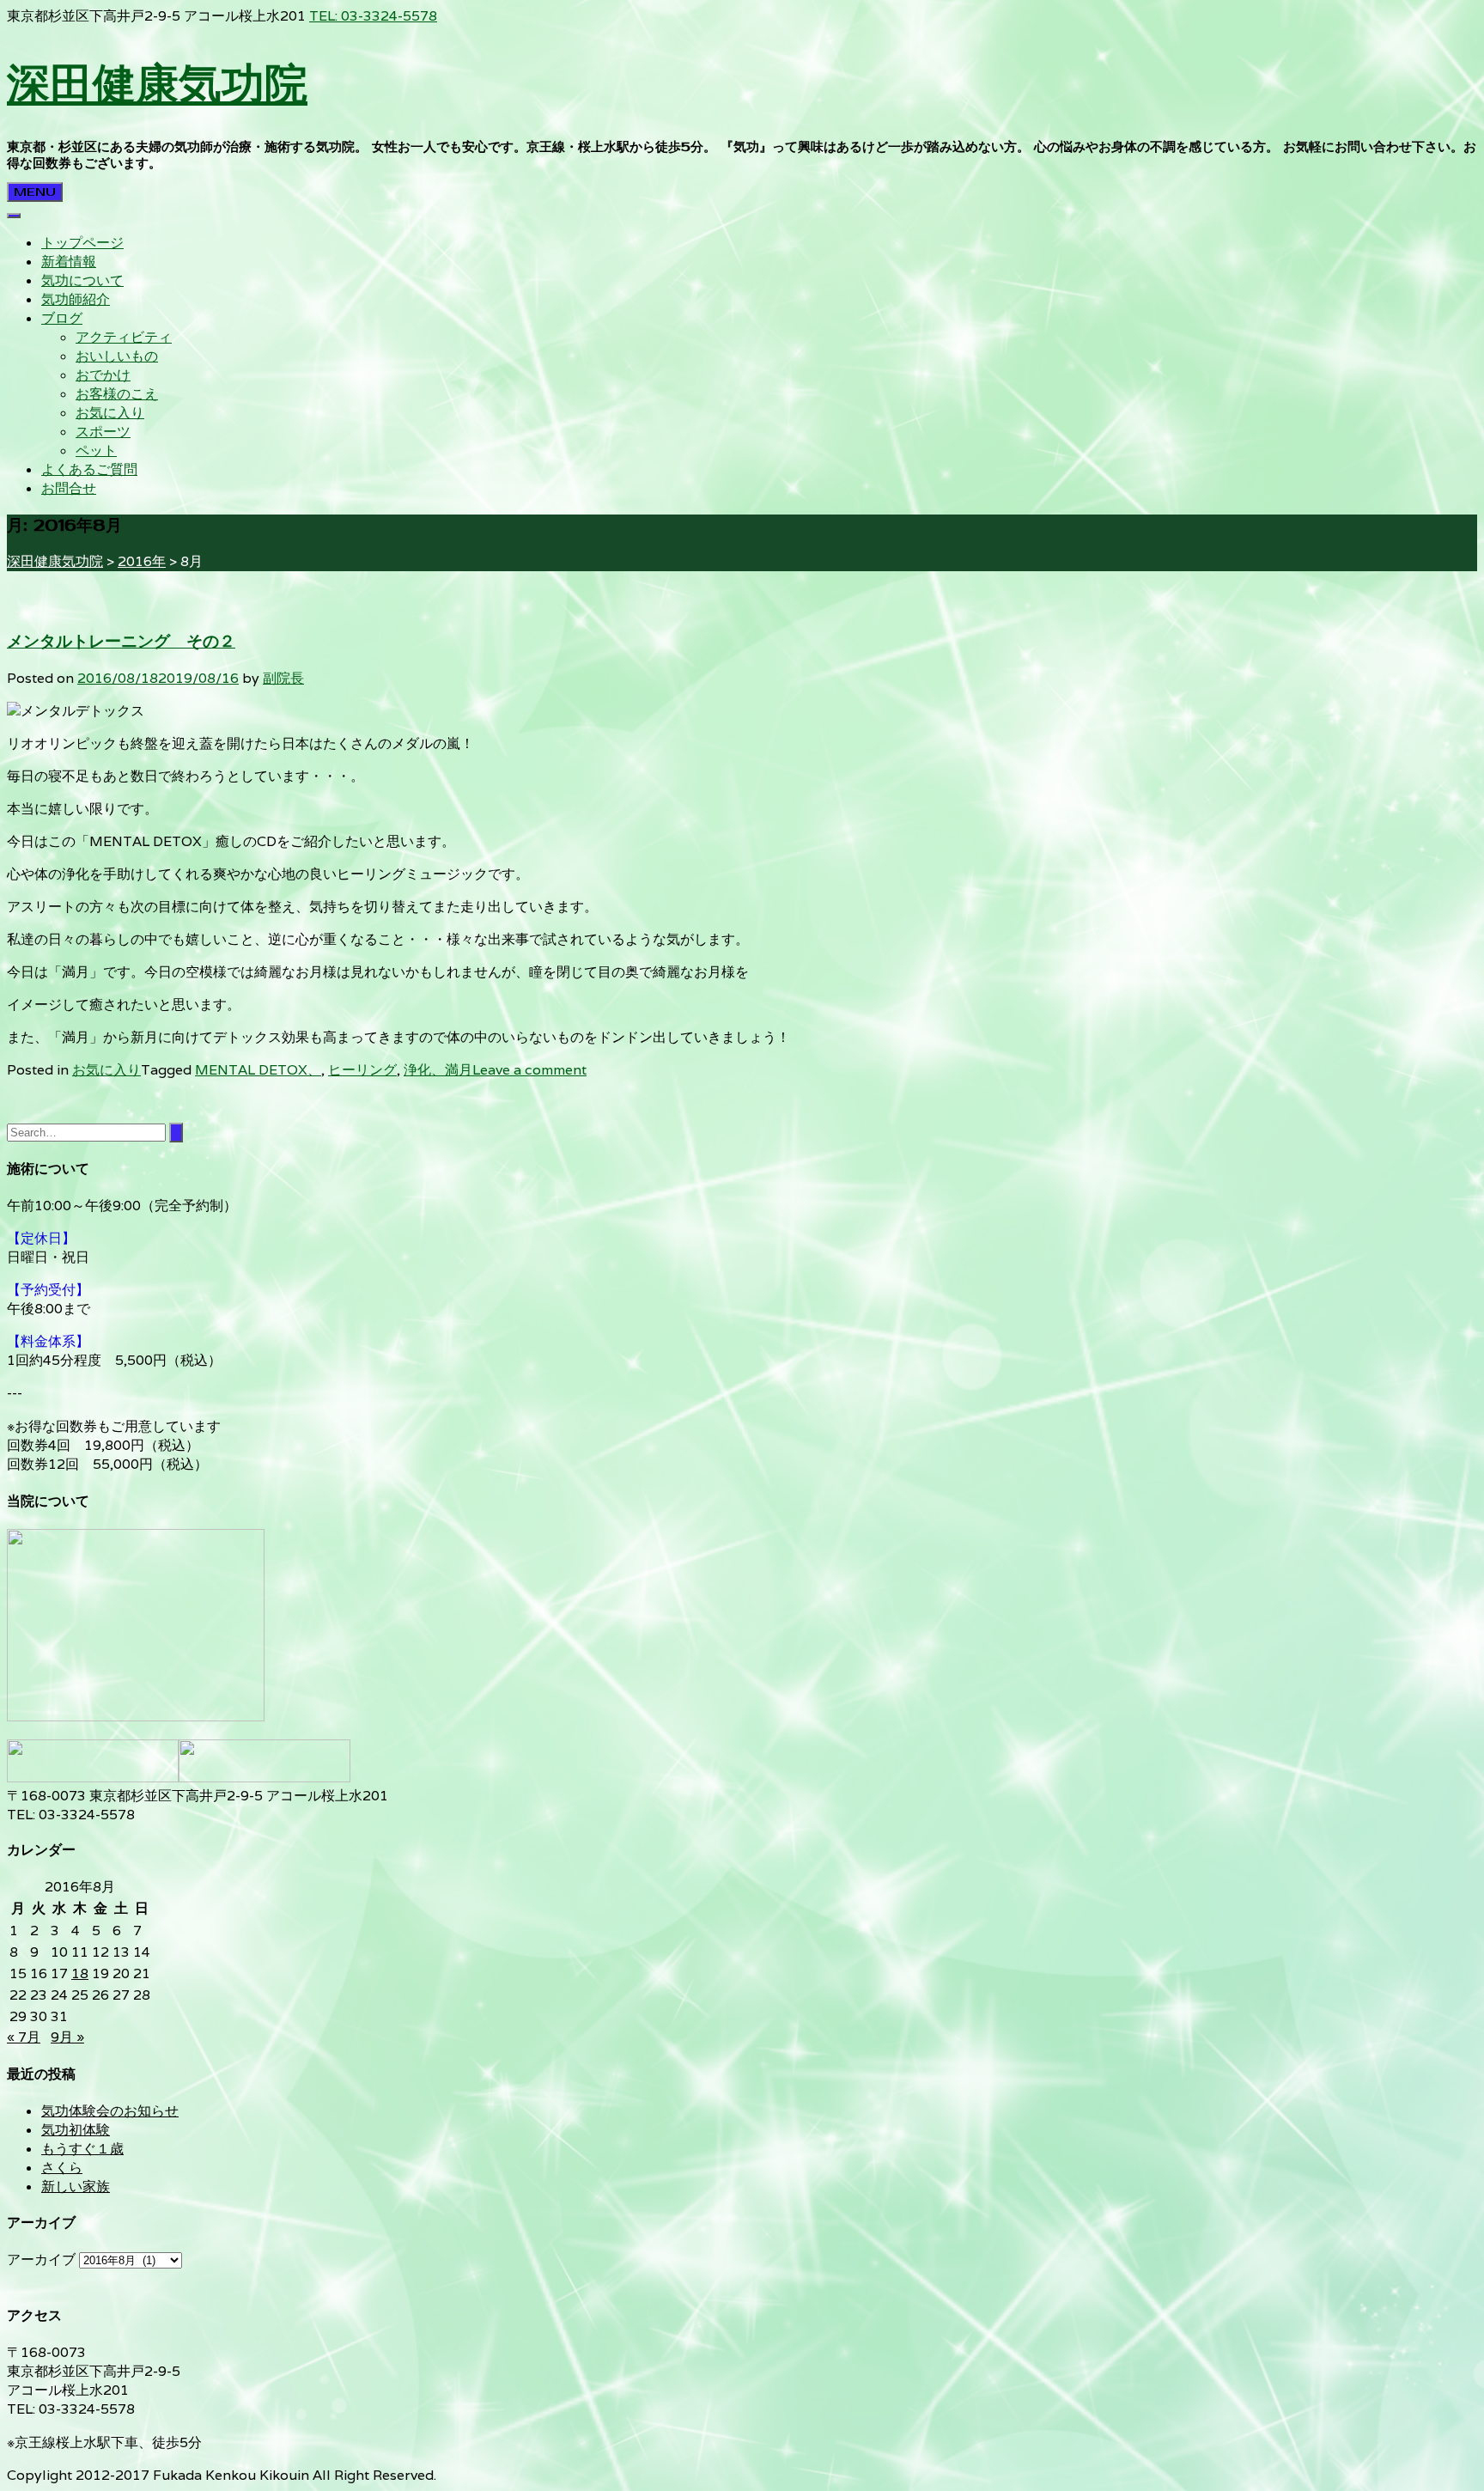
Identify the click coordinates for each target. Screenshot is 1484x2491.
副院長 (283, 678)
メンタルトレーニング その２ (121, 642)
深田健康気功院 (157, 83)
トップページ (82, 243)
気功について (82, 280)
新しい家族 (76, 2186)
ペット (96, 451)
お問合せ (69, 488)
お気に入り (110, 413)
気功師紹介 (76, 299)
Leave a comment (529, 1070)
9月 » (67, 2037)
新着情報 (69, 262)
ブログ (62, 318)
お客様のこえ (117, 394)
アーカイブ (41, 2260)
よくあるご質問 (89, 469)
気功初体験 (76, 2130)
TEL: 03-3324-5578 (373, 16)
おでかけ (103, 375)
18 (80, 1973)
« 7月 (24, 2037)
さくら (62, 2168)
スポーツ (103, 432)
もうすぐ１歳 (82, 2149)
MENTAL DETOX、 (258, 1070)
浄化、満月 (438, 1070)
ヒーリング (362, 1070)
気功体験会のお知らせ (110, 2111)
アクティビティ (124, 337)
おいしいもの (117, 356)
